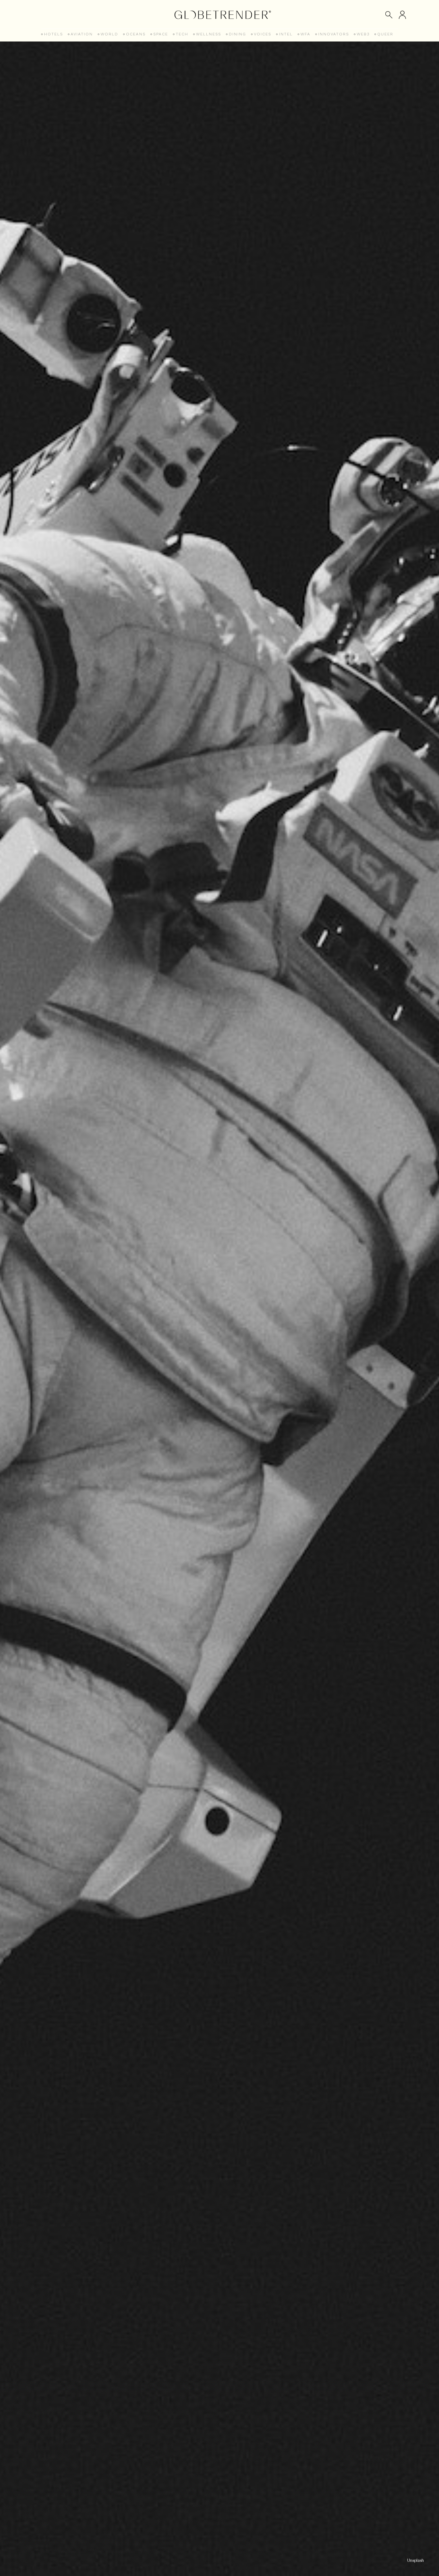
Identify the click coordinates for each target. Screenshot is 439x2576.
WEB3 (363, 34)
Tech (182, 34)
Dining (237, 34)
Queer (385, 34)
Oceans (136, 34)
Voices (263, 34)
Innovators (334, 34)
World (109, 34)
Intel (286, 34)
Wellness (209, 34)
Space (161, 34)
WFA (305, 34)
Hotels (54, 34)
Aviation (82, 34)
